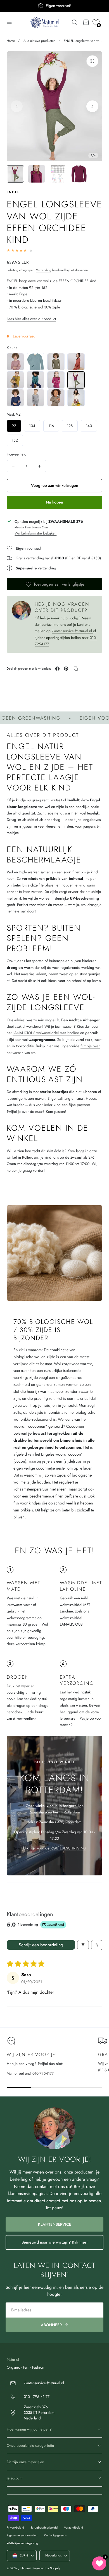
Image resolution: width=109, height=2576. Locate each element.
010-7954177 (43, 2073)
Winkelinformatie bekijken (35, 533)
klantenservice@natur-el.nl (72, 631)
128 (70, 426)
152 (15, 440)
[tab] (15, 174)
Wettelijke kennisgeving (22, 2543)
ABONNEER (51, 2325)
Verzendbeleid (74, 2527)
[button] (9, 22)
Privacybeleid (15, 2527)
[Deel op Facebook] (57, 669)
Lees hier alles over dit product (31, 319)
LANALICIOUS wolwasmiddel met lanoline (46, 1033)
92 (14, 426)
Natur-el (26, 2568)
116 (51, 426)
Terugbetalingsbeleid (44, 2527)
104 (32, 426)
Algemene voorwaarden (22, 2535)
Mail (10, 2073)
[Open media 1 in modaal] (92, 61)
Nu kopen (54, 502)
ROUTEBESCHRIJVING (68, 1848)
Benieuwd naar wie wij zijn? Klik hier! (54, 2242)
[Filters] (83, 1945)
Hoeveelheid (17, 454)
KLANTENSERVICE (55, 2224)
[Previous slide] (17, 106)
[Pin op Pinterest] (66, 669)
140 (89, 426)
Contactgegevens (55, 2535)
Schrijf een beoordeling (41, 1945)
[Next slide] (92, 106)
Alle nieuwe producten (39, 41)
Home (11, 41)
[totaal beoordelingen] (54, 251)
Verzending (44, 270)
